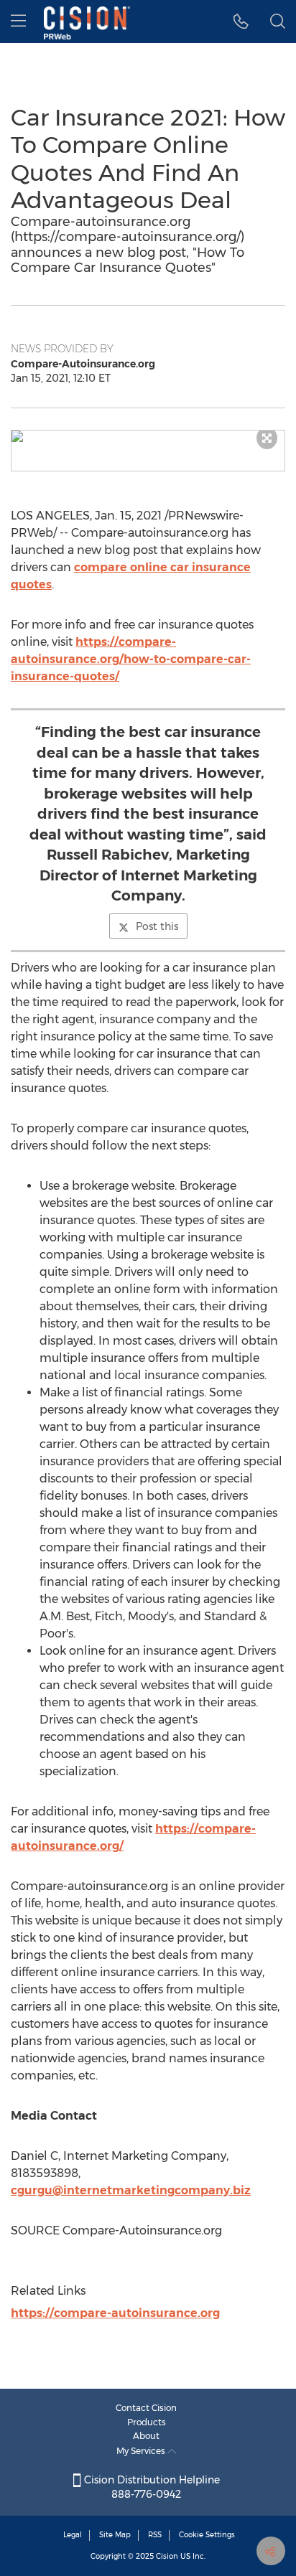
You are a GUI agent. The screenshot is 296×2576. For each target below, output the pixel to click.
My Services (142, 2451)
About (146, 2436)
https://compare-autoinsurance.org (115, 2313)
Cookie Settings (207, 2535)
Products (147, 2422)
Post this (157, 926)
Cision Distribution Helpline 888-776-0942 (151, 2487)
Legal (73, 2535)
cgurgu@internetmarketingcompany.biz (131, 2190)
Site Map (115, 2535)
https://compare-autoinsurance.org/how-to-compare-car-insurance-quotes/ (131, 659)
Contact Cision (146, 2408)
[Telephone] (241, 22)
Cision (167, 2556)
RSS (155, 2535)
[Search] (278, 22)
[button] (148, 436)
